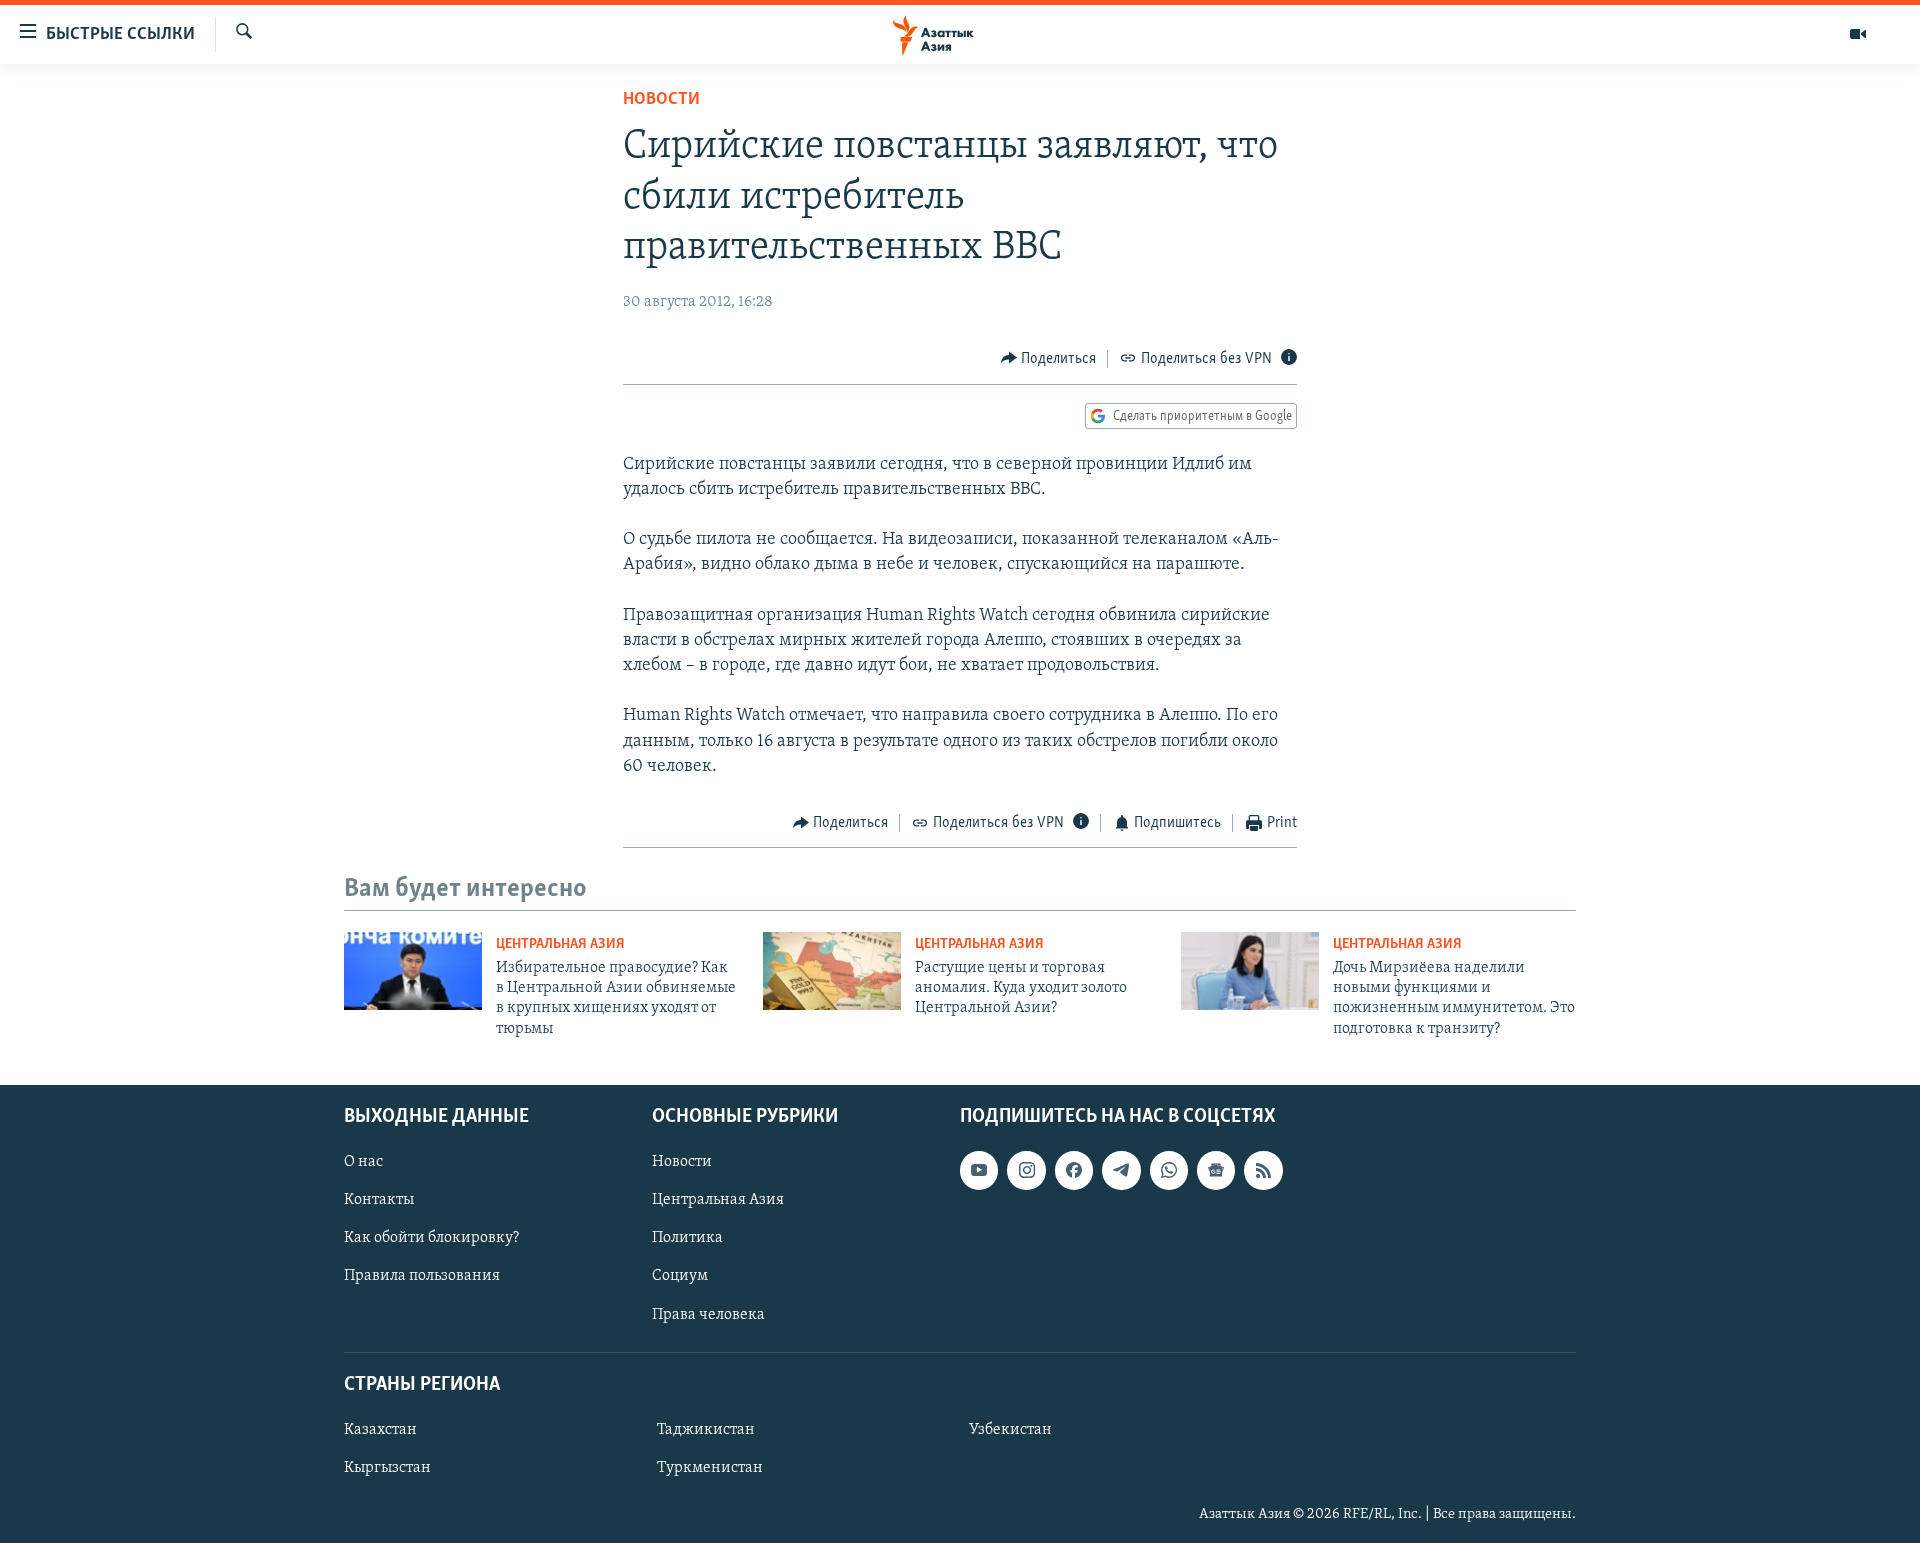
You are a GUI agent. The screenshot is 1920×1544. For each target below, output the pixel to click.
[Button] (1049, 359)
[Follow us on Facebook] (1074, 1171)
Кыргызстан (387, 1468)
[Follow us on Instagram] (1026, 1171)
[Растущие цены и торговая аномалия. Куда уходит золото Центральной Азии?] (832, 971)
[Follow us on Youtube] (979, 1171)
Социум (680, 1277)
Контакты (379, 1201)
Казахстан (380, 1430)
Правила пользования (422, 1277)
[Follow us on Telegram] (1121, 1171)
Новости (661, 100)
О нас (363, 1163)
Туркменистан (710, 1468)
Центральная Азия (560, 944)
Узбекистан (1010, 1430)
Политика (687, 1239)
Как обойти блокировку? (431, 1239)
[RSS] (1263, 1171)
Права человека (708, 1315)
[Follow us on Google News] (1216, 1171)
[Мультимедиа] (1858, 34)
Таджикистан (706, 1430)
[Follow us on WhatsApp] (1169, 1171)
